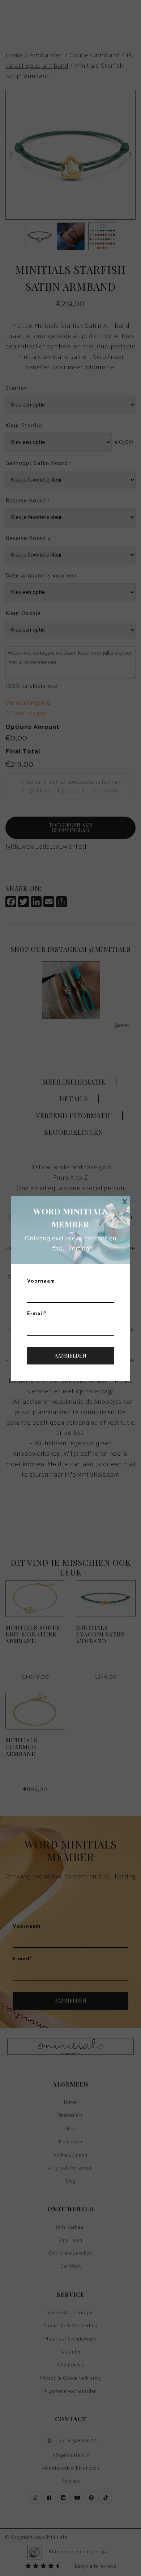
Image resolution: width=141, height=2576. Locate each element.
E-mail (37, 1314)
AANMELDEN (70, 1356)
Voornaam (41, 1282)
